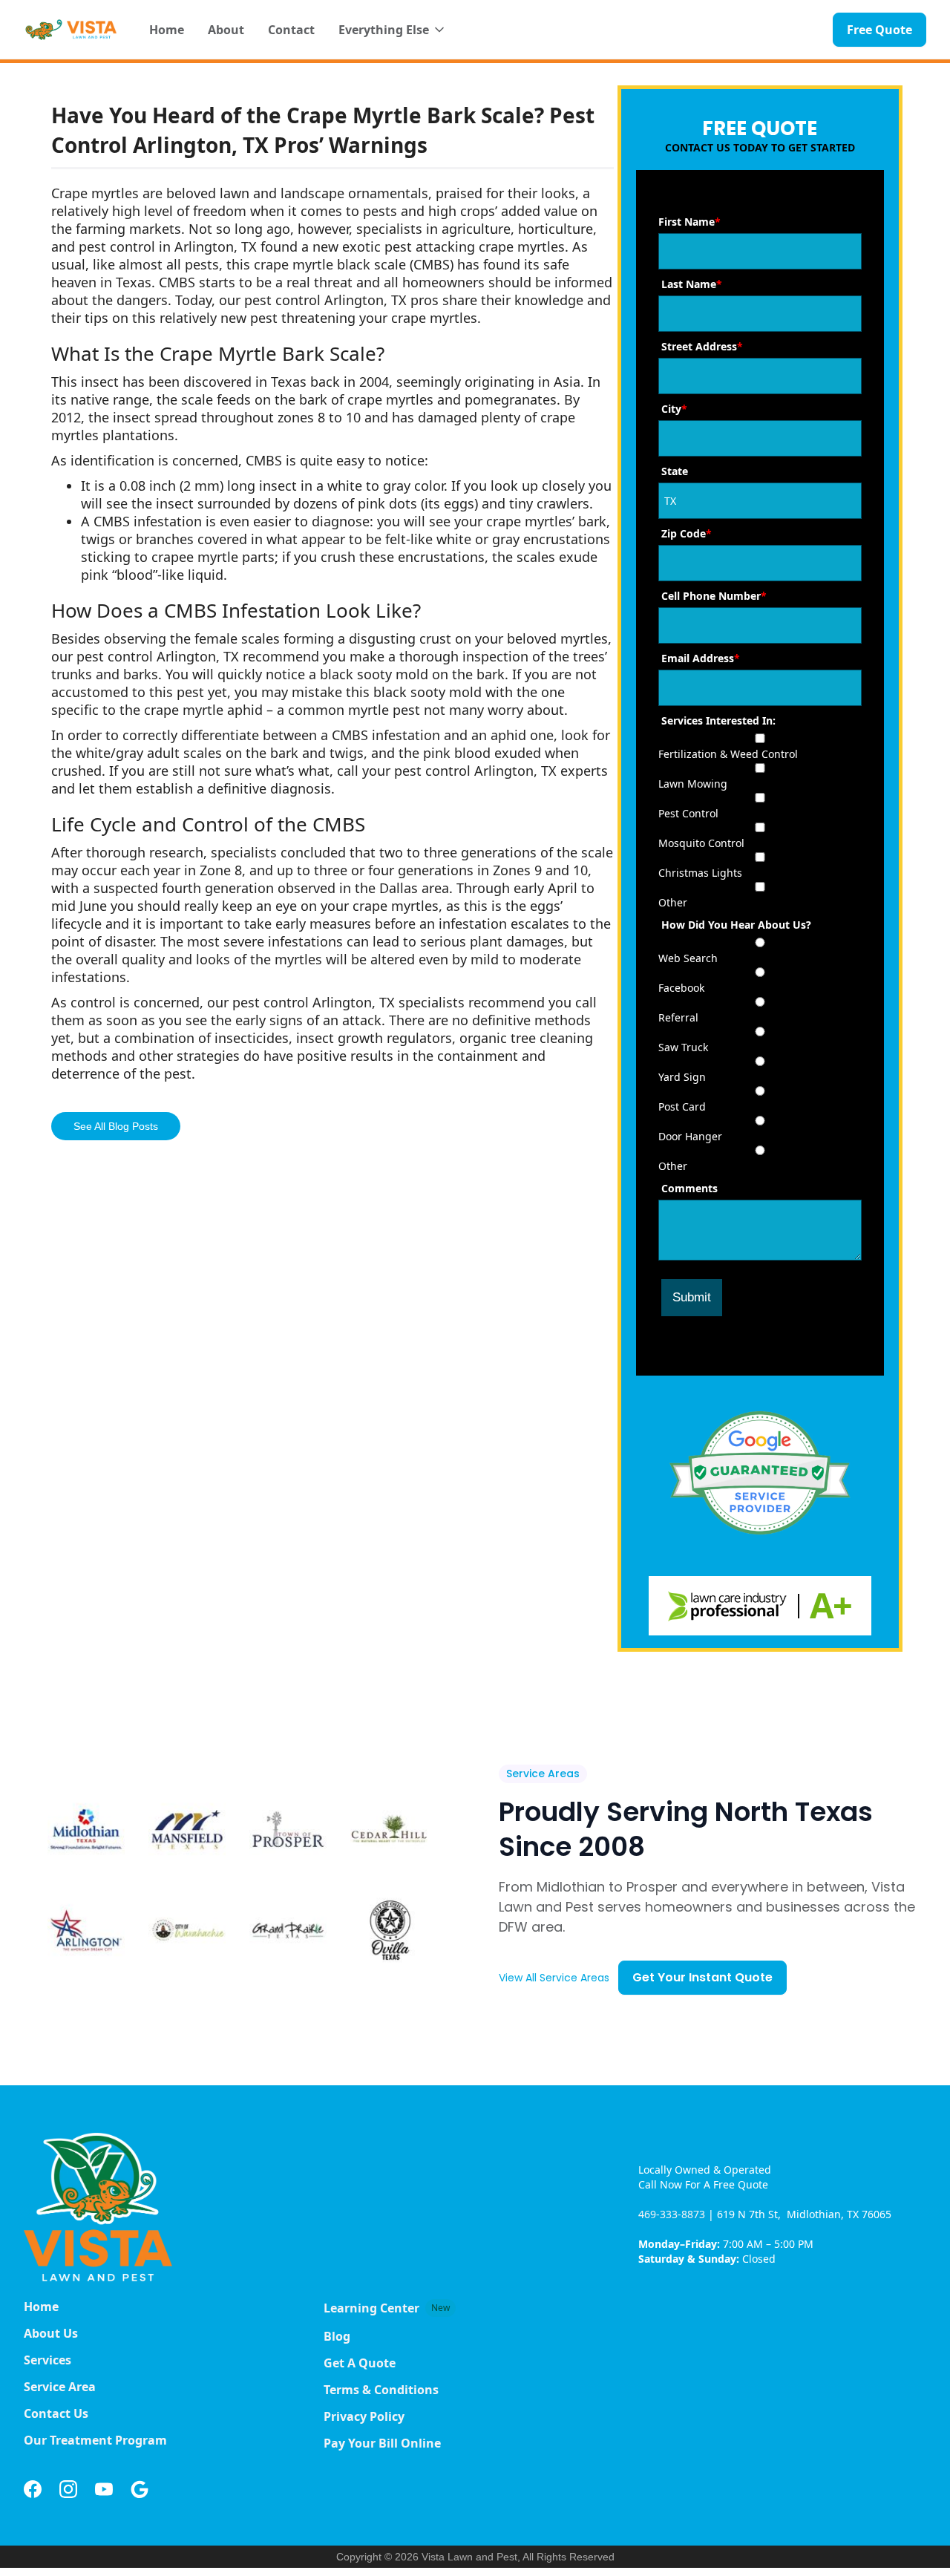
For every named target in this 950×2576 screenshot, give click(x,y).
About (226, 30)
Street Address (702, 346)
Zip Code (687, 533)
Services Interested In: (718, 720)
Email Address (701, 658)
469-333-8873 (673, 2214)
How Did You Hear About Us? (736, 925)
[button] (393, 30)
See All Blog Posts (116, 1126)
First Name (689, 222)
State (675, 471)
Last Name (692, 284)
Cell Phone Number (714, 596)
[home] (72, 30)
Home (167, 30)
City (674, 409)
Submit (692, 1297)
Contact (291, 30)
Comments (689, 1188)
